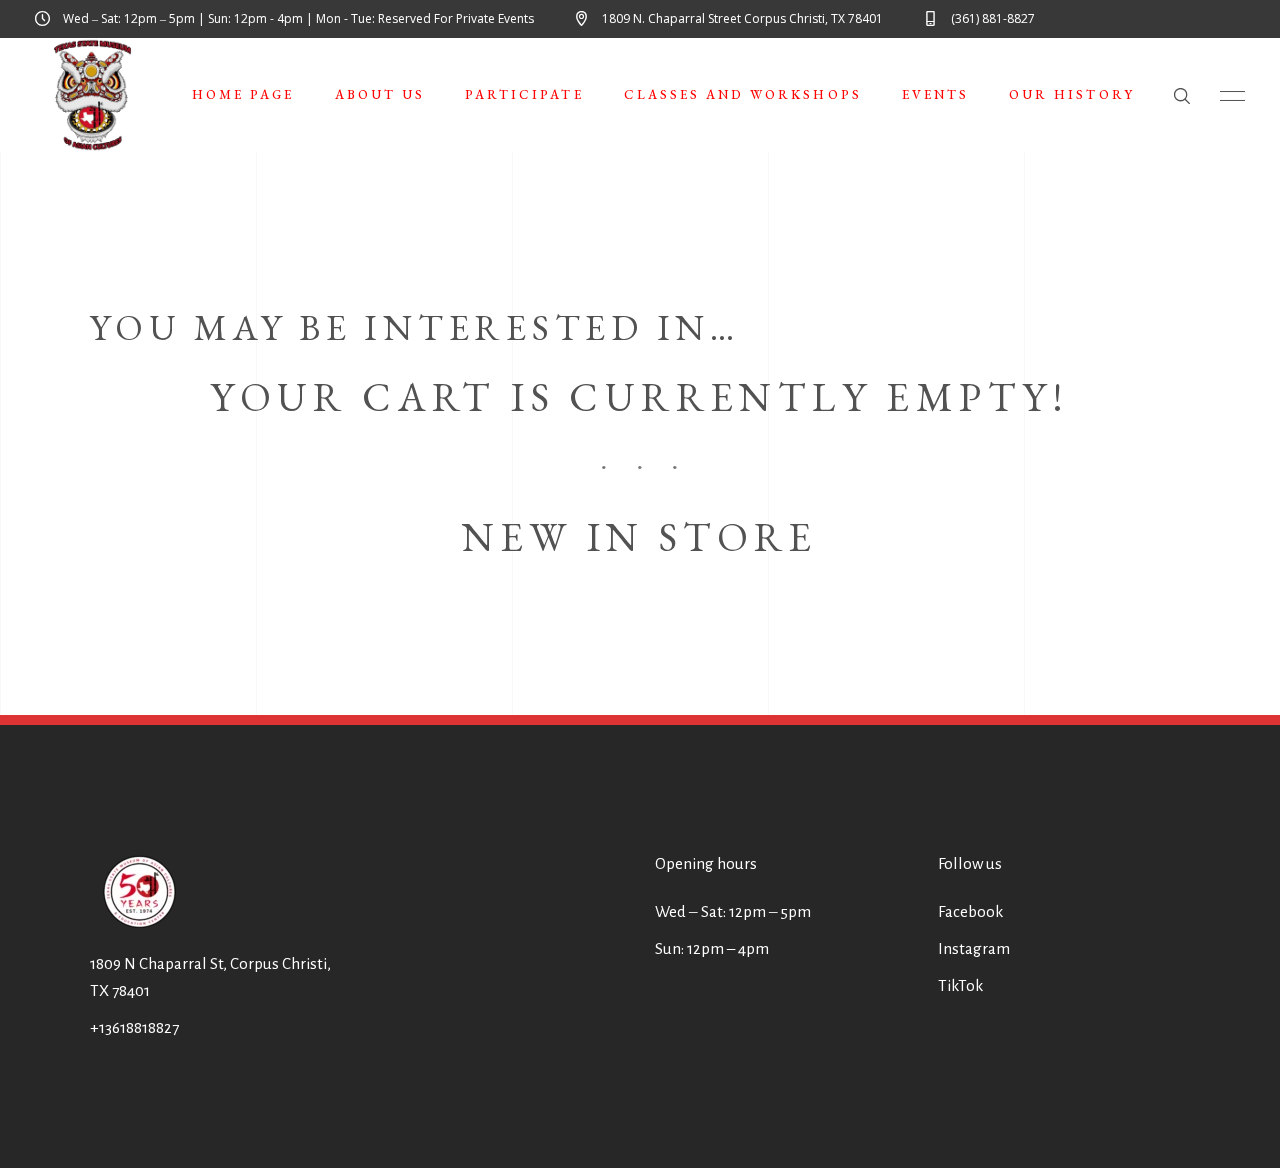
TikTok (960, 985)
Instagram (974, 948)
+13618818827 (134, 1027)
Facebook (970, 911)
